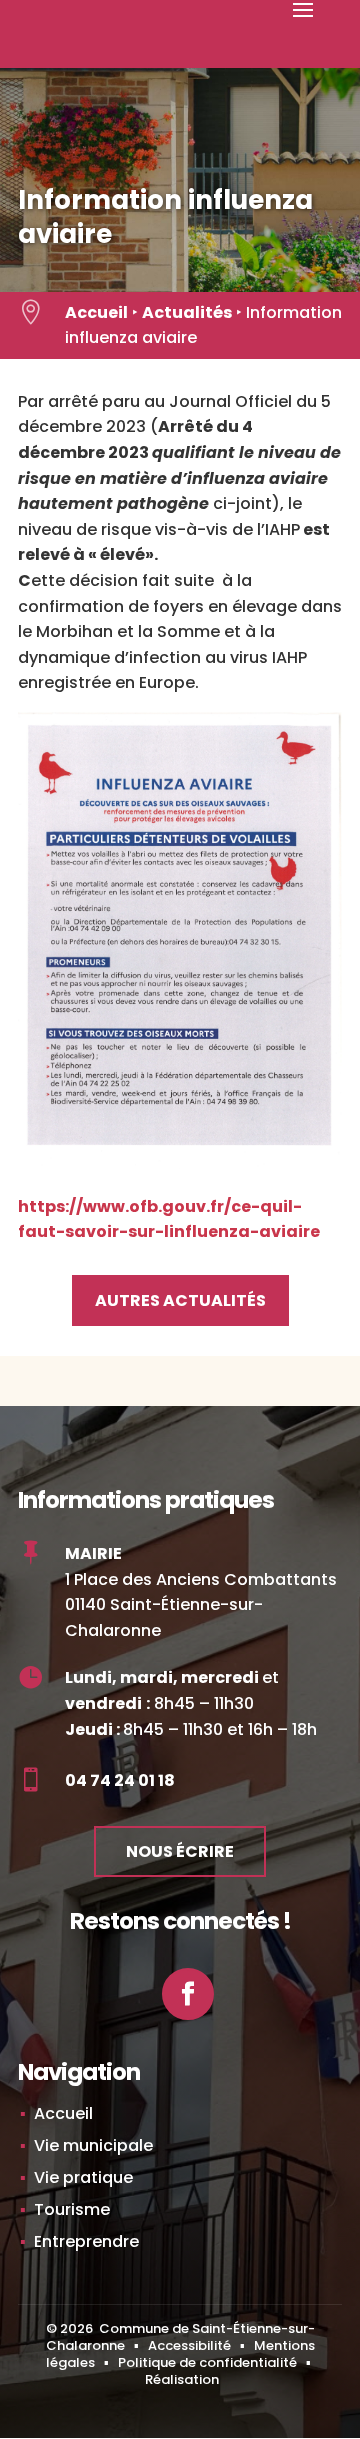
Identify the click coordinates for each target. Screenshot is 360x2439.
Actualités (187, 312)
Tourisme (72, 2209)
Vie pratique (83, 2177)
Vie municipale (93, 2145)
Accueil (96, 312)
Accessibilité (189, 2345)
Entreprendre (86, 2241)
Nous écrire (180, 1851)
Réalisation (182, 2379)
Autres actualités (180, 1300)
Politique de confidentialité (207, 2362)
